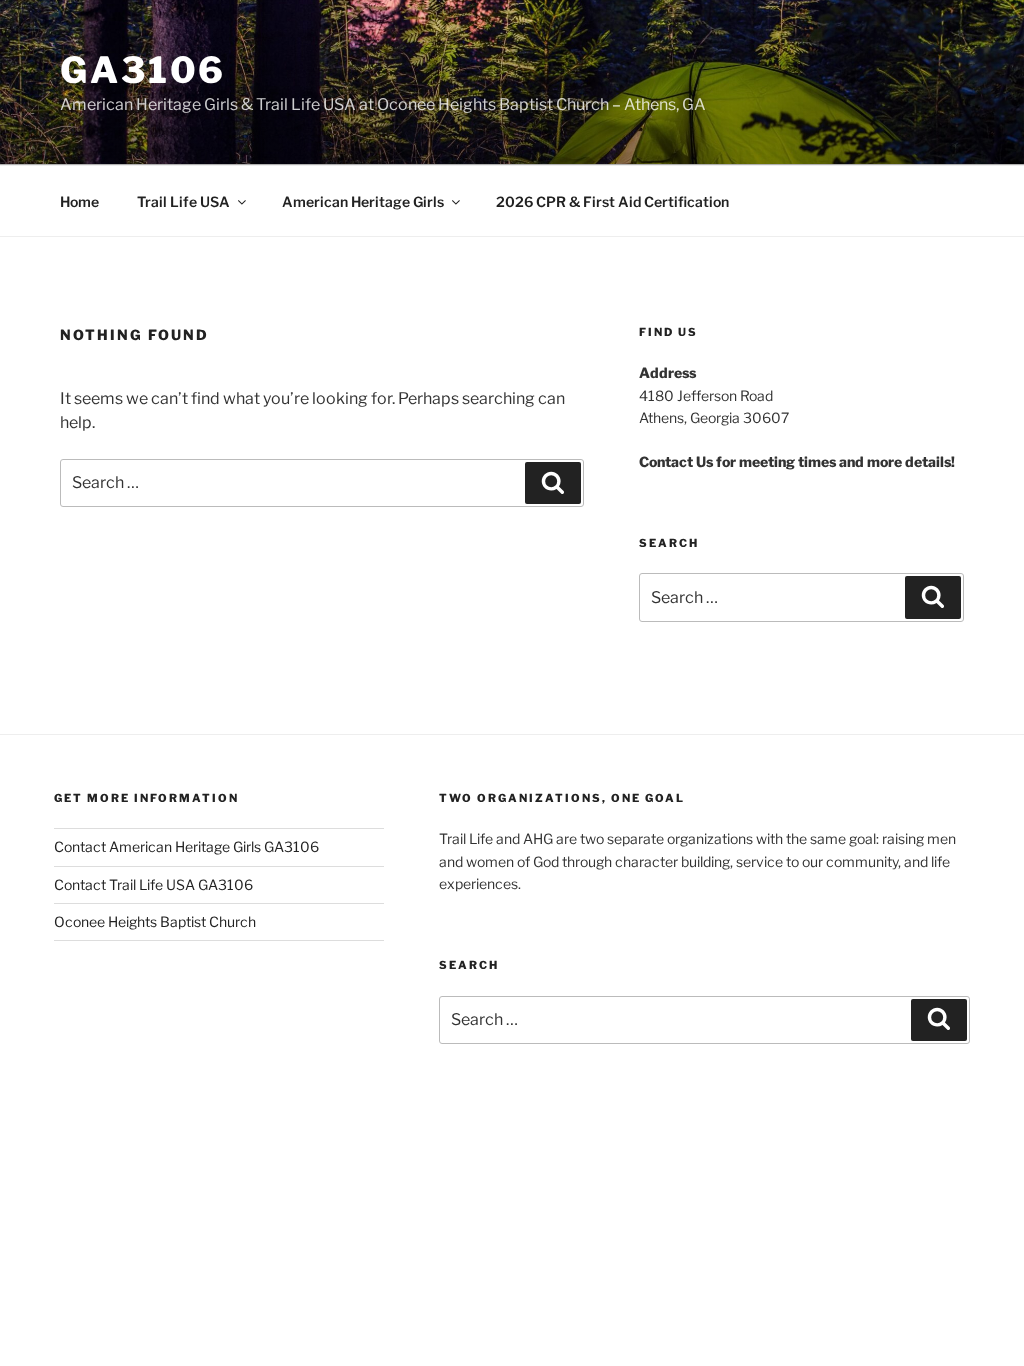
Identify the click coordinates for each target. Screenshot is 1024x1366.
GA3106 (143, 70)
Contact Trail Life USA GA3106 (153, 884)
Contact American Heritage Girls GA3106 (186, 846)
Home (79, 201)
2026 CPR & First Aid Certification (612, 201)
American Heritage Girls (363, 201)
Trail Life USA (183, 201)
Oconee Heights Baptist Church (155, 921)
